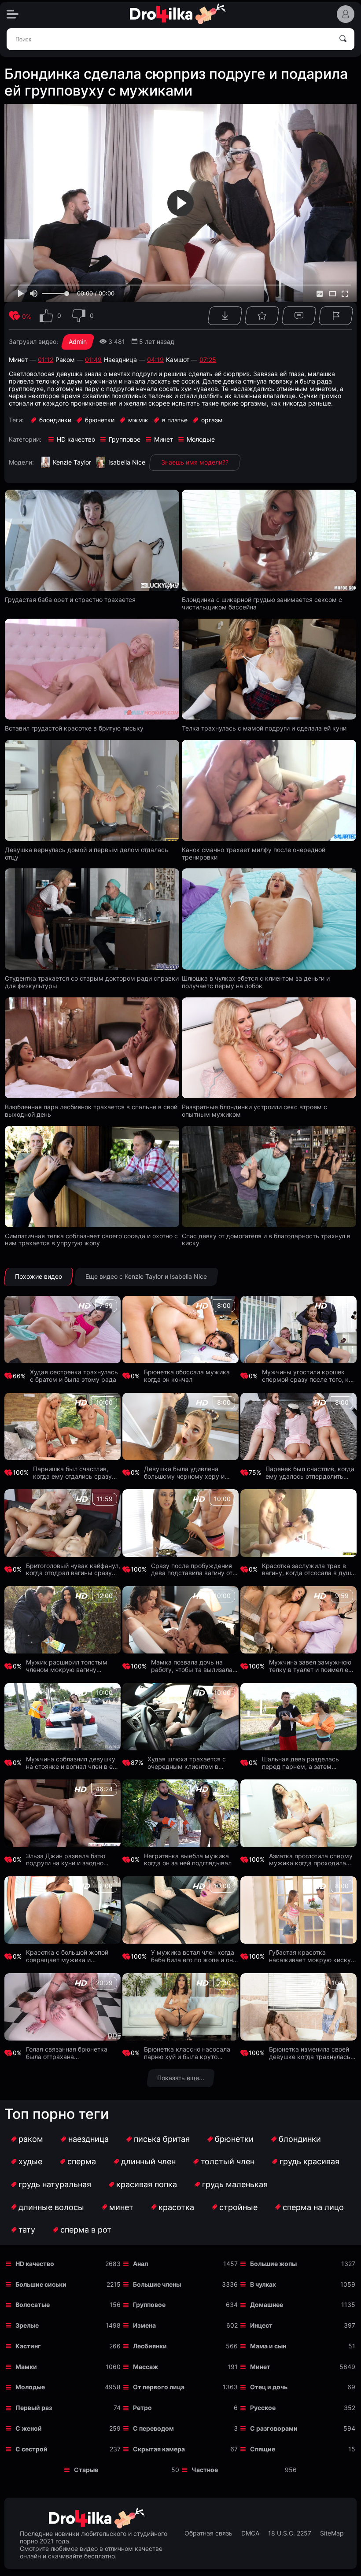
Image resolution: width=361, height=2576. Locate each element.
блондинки (300, 2139)
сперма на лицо (313, 2207)
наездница (88, 2139)
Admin (78, 341)
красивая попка (147, 2184)
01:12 (46, 360)
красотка (176, 2207)
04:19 (155, 360)
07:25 (208, 360)
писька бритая (162, 2139)
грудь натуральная (55, 2184)
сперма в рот (86, 2230)
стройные (238, 2207)
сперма (82, 2161)
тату (27, 2230)
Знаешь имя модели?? (195, 462)
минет (121, 2207)
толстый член (228, 2161)
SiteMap (332, 2533)
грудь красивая (309, 2161)
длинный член (148, 2161)
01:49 (93, 360)
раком (31, 2139)
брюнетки (234, 2139)
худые (30, 2161)
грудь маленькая (235, 2184)
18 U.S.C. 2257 (290, 2533)
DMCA (250, 2533)
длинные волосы (51, 2207)
